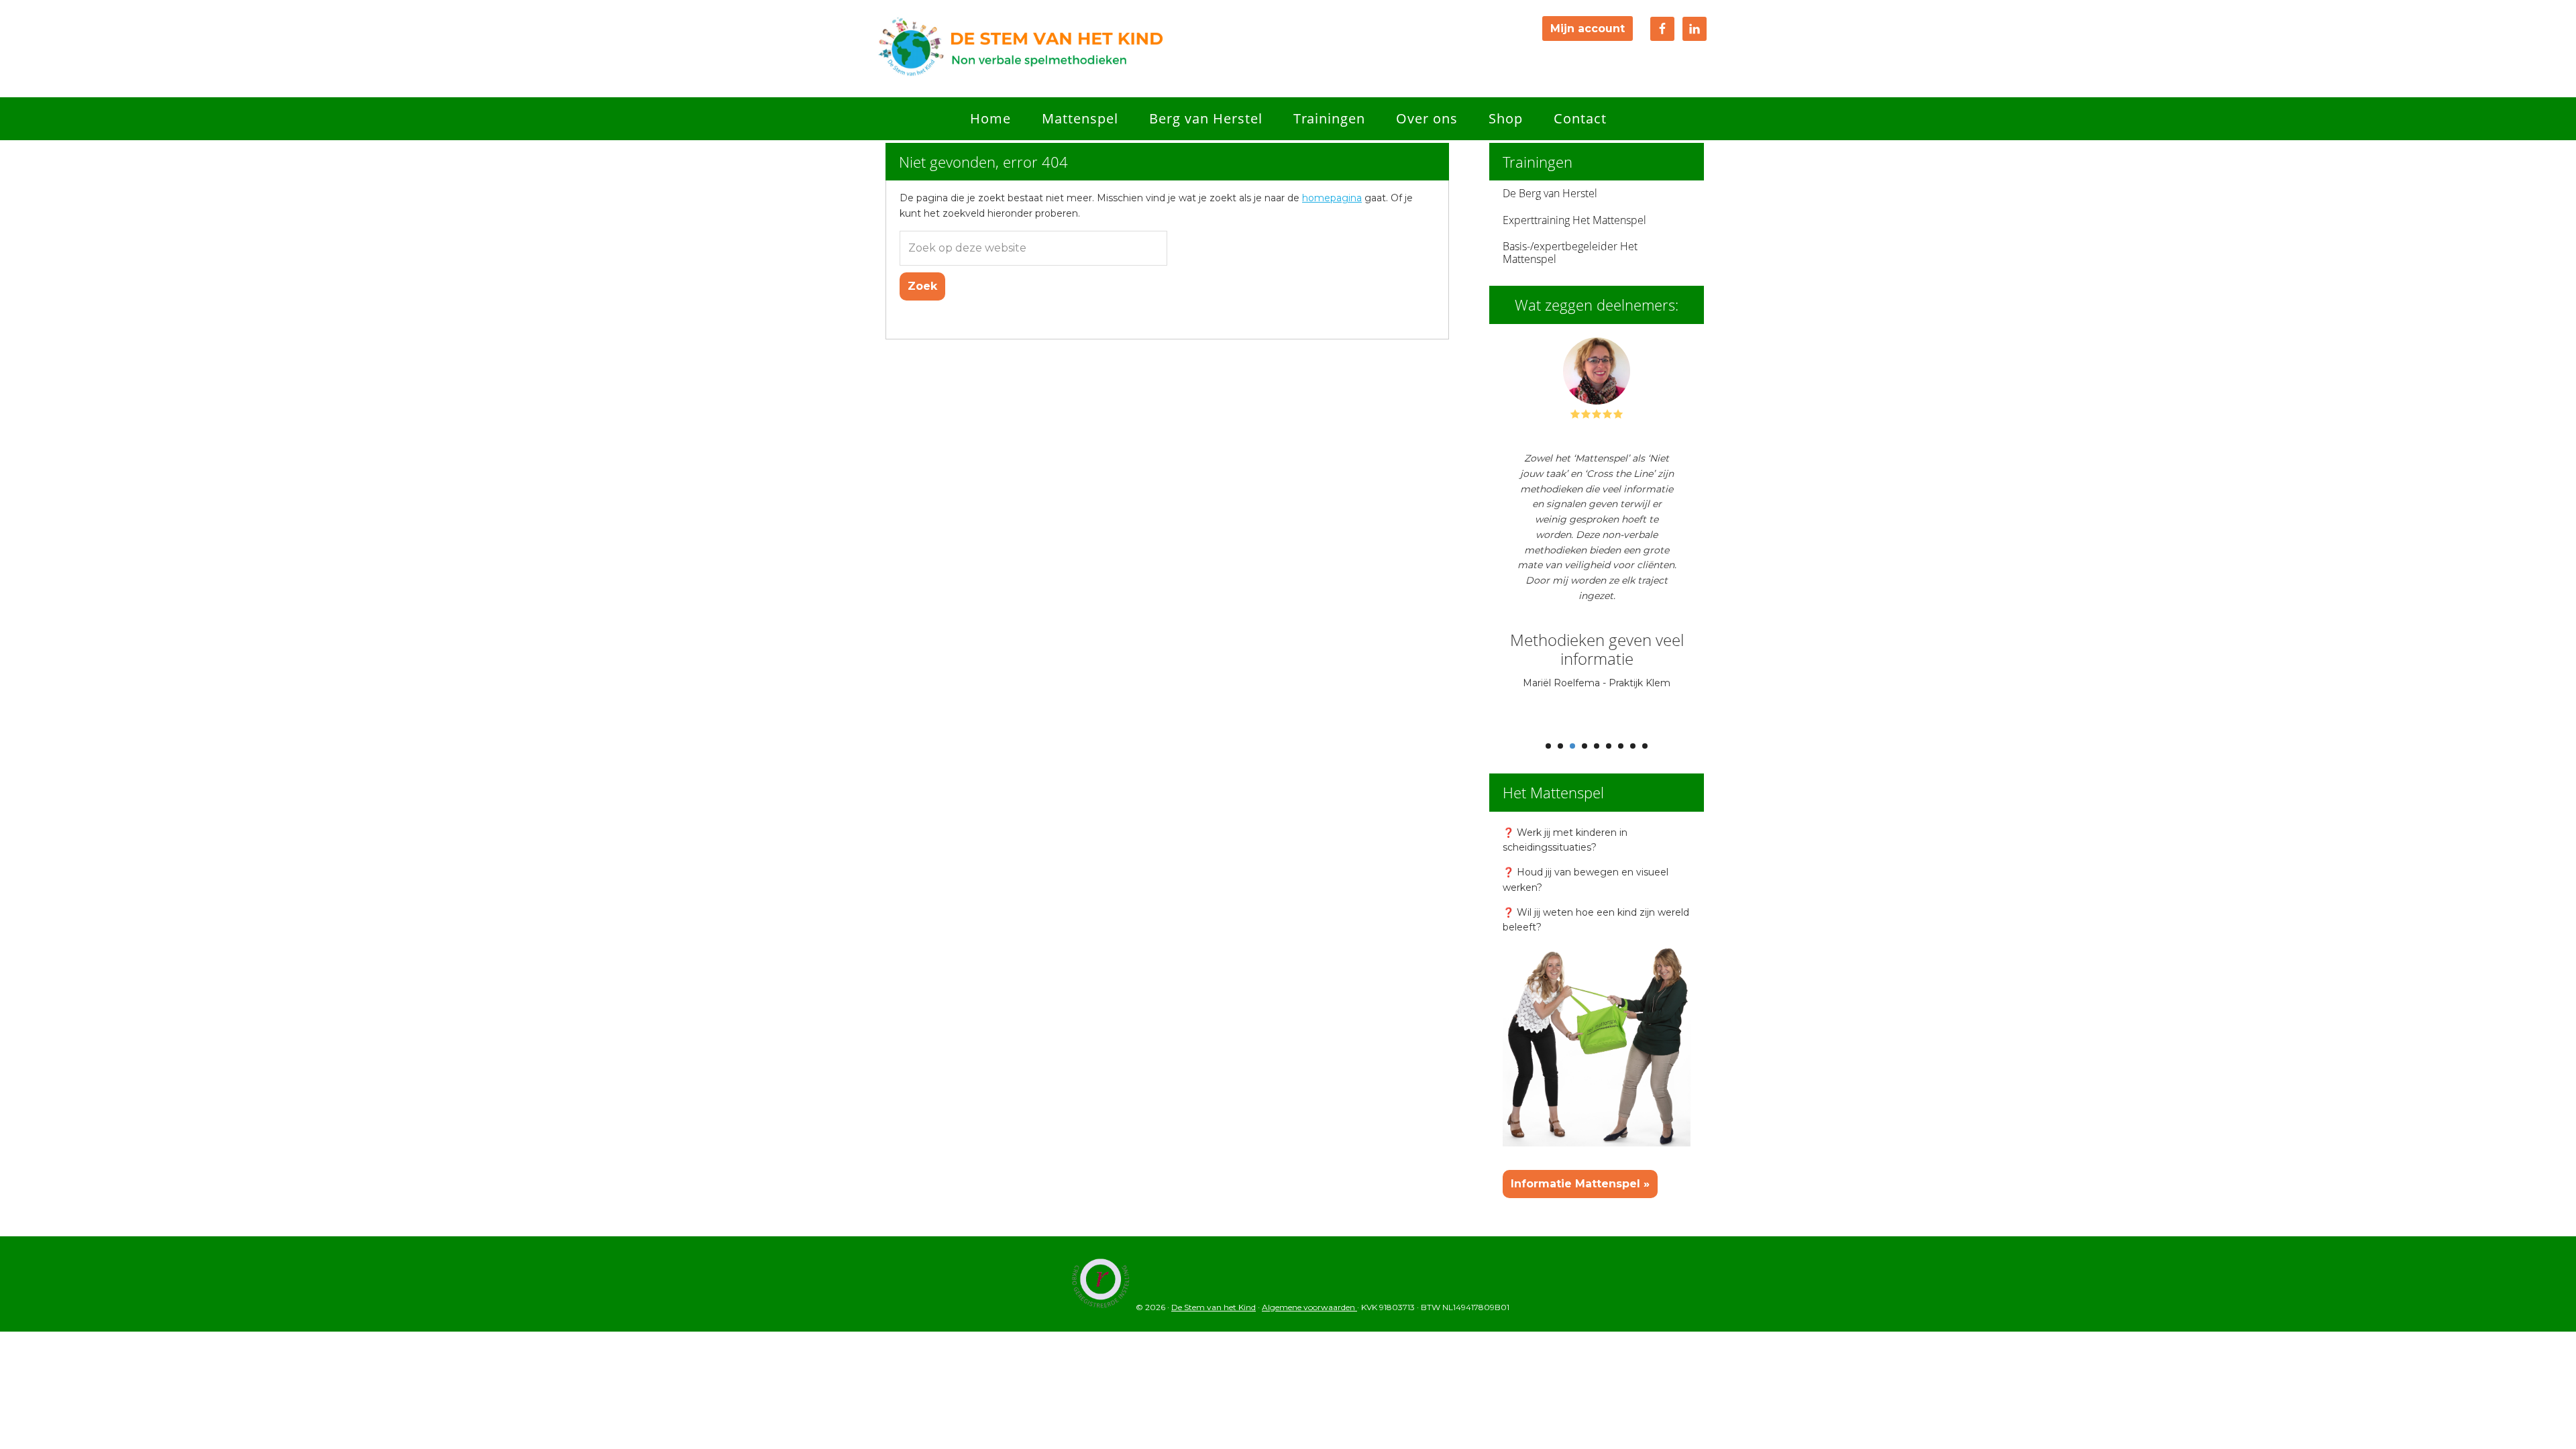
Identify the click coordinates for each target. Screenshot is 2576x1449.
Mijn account (1588, 29)
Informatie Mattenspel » (1580, 1184)
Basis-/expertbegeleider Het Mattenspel (1570, 253)
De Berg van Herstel (1550, 193)
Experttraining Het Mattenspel (1574, 220)
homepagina (1332, 198)
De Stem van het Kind (1020, 49)
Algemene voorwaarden (1309, 1307)
